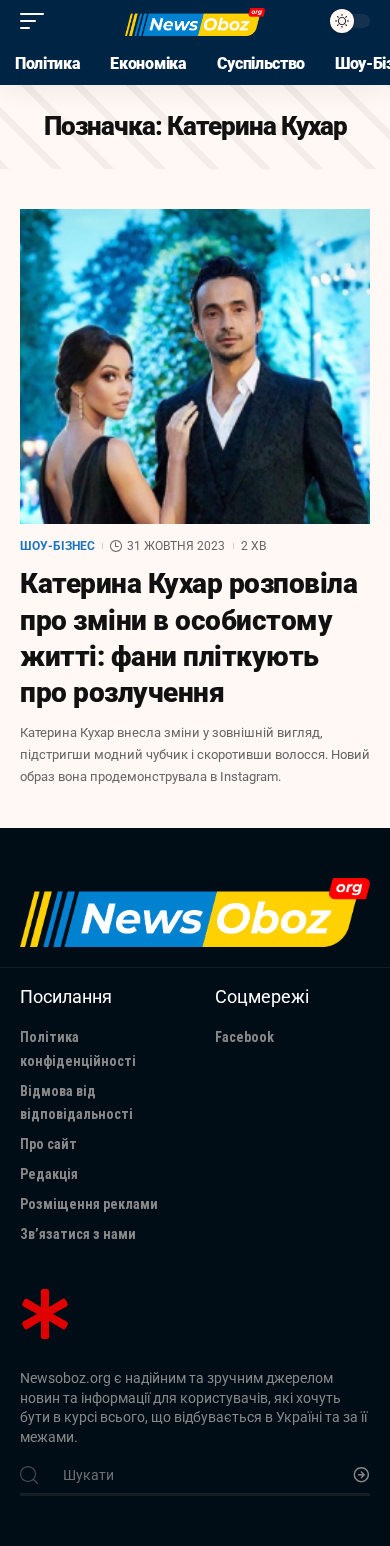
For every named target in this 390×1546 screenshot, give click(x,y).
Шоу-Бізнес (57, 546)
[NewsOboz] (195, 21)
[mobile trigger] (37, 21)
